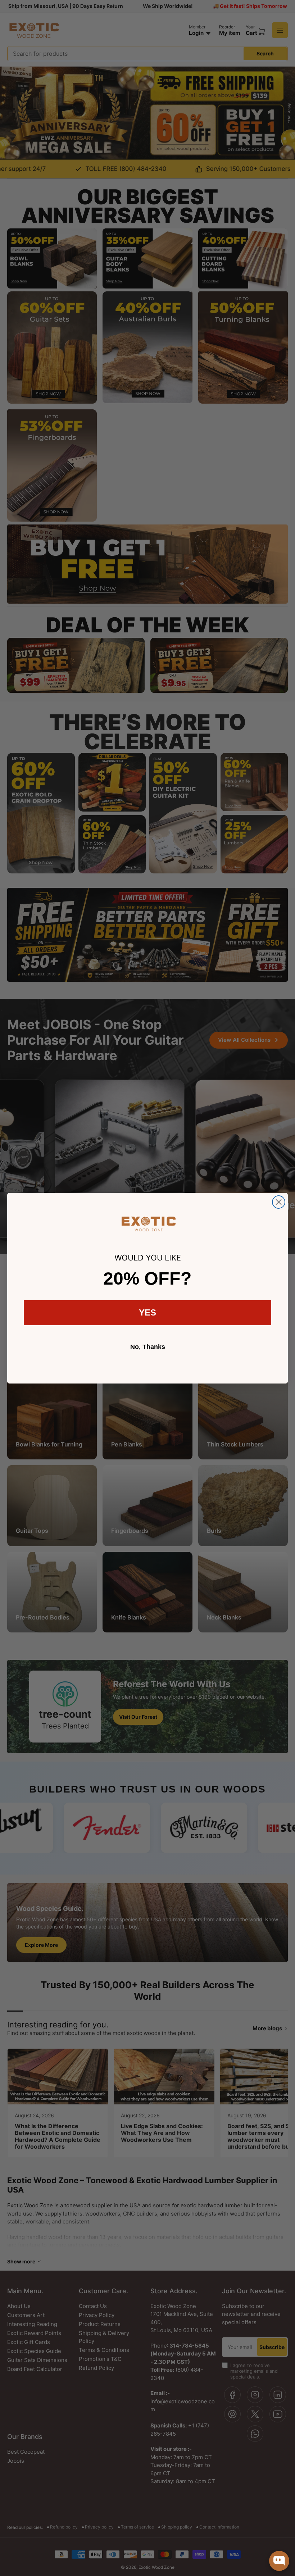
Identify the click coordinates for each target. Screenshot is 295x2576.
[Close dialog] (279, 1202)
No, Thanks (148, 1347)
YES (147, 1312)
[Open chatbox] (279, 2561)
